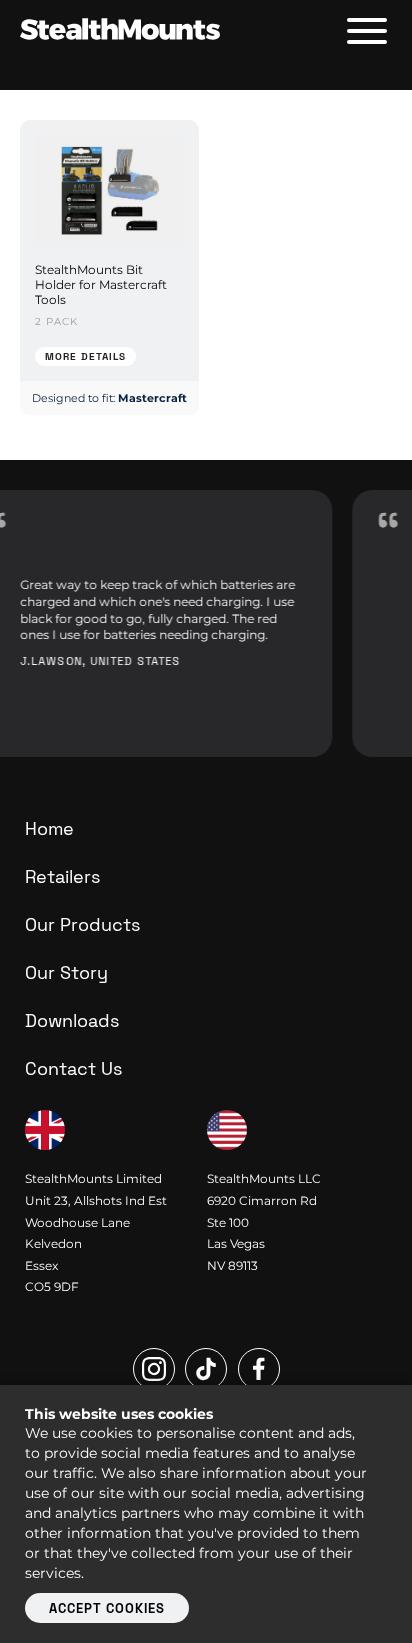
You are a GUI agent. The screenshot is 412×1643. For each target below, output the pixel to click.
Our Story (66, 972)
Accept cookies (107, 1608)
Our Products (82, 924)
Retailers (62, 876)
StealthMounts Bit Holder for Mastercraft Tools (101, 284)
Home (49, 828)
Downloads (72, 1020)
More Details (85, 356)
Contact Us (73, 1068)
